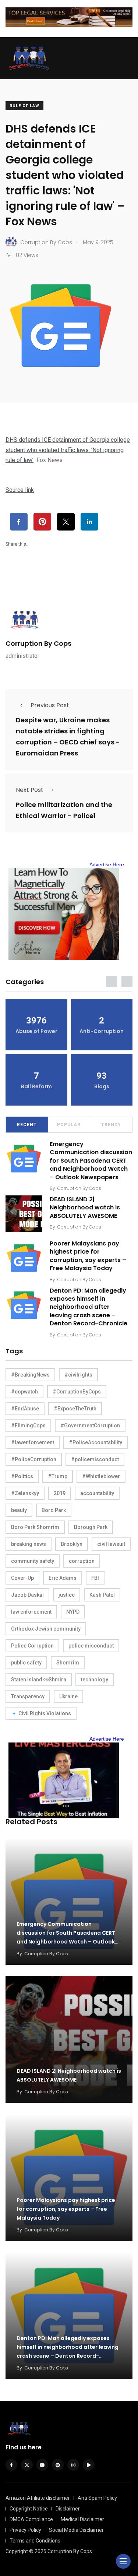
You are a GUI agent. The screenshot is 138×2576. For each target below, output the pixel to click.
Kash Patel (102, 1595)
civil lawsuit (111, 1544)
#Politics (22, 1476)
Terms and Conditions (35, 2541)
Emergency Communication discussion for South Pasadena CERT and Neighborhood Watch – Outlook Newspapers (91, 1161)
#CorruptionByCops (77, 1392)
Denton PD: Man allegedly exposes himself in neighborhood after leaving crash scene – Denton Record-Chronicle (89, 1307)
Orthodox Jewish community (46, 1629)
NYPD (73, 1612)
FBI (95, 1578)
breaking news (29, 1544)
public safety (26, 1663)
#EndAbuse (25, 1409)
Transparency (28, 1696)
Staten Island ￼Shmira (39, 1680)
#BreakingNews (30, 1375)
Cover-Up (22, 1578)
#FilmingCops (28, 1426)
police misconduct (91, 1646)
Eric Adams (63, 1578)
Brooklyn (72, 1544)
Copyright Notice (29, 2509)
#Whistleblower (101, 1476)
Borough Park (91, 1527)
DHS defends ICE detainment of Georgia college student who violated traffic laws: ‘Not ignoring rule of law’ (68, 450)
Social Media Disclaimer (76, 2530)
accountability (97, 1493)
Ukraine (68, 1696)
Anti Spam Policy (97, 2498)
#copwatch (24, 1392)
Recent (27, 1125)
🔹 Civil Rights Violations (41, 1713)
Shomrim (68, 1663)
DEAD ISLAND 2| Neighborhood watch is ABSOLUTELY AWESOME (85, 1208)
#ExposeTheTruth (75, 1409)
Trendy (111, 1125)
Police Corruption (32, 1646)
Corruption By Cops (38, 643)
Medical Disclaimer (82, 2519)
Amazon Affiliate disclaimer (38, 2498)
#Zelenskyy (25, 1493)
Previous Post (50, 705)
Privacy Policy (25, 2530)
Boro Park (54, 1510)
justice (67, 1595)
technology (95, 1680)
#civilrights (78, 1375)
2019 (60, 1493)
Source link (20, 490)
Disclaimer (68, 2509)
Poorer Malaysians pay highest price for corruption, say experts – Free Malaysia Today (88, 1256)
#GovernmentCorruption (90, 1426)
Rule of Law (24, 106)
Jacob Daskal (27, 1595)
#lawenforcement (33, 1442)
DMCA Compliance (31, 2519)
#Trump (58, 1476)
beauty (19, 1510)
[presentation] (112, 982)
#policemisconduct (95, 1459)
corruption (82, 1561)
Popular (69, 1125)
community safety (33, 1561)
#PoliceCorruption (34, 1459)
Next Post (30, 790)
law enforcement (31, 1612)
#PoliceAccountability (95, 1442)
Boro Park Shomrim (35, 1527)
